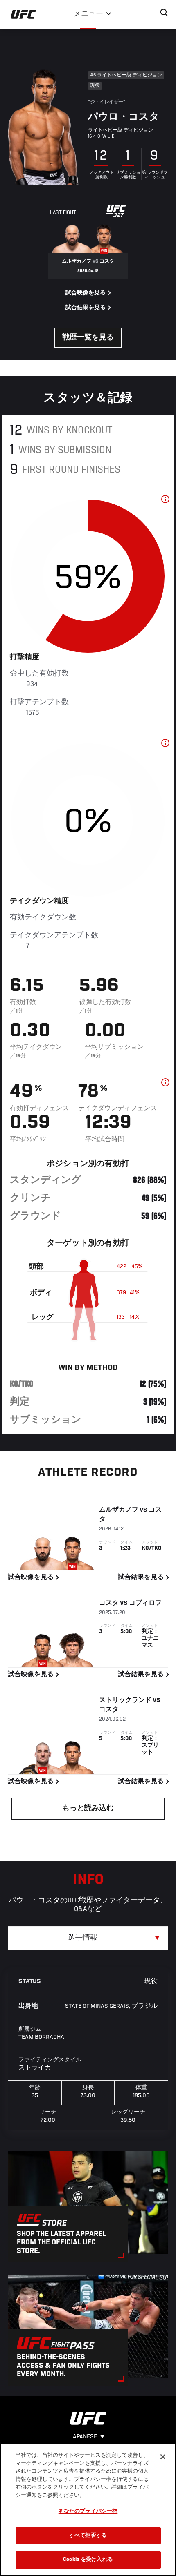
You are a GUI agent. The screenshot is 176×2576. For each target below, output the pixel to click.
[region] (88, 2510)
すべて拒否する (88, 2536)
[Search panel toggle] (164, 13)
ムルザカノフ (119, 1510)
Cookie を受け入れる (88, 2560)
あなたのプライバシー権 (88, 2512)
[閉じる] (163, 2457)
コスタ (109, 1603)
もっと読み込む (88, 1809)
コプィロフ (145, 1603)
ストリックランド (125, 1700)
